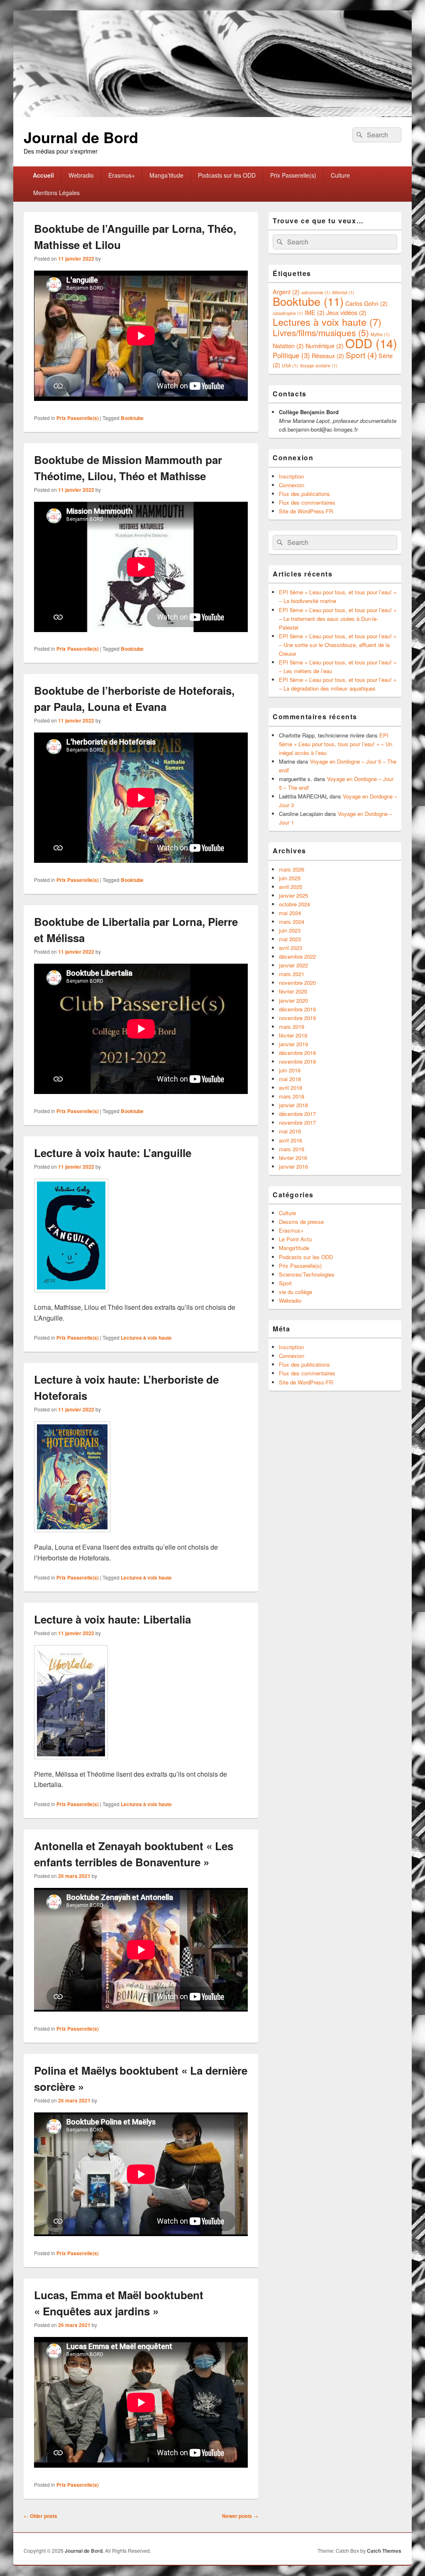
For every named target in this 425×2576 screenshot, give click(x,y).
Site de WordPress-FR (306, 511)
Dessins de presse (301, 1222)
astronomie (316, 292)
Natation (288, 346)
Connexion (292, 485)
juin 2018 (290, 1070)
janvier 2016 (293, 1166)
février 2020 (293, 991)
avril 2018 (291, 1088)
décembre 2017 (297, 1114)
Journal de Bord (81, 137)
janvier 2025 (293, 895)
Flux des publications (304, 494)
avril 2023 (291, 948)
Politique (291, 355)
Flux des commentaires (307, 502)
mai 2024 (290, 913)
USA (290, 365)
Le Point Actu (295, 1239)
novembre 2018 (297, 1061)
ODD (371, 343)
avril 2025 (291, 887)
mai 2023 (290, 939)
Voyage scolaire (319, 365)
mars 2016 (292, 1149)
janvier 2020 (293, 1000)
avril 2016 (291, 1140)
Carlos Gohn (366, 303)
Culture (340, 175)
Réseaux (328, 355)
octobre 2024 (294, 904)
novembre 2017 (297, 1122)
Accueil (43, 175)
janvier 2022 (293, 965)
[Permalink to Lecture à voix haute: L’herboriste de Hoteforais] (72, 1536)
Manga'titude (294, 1248)
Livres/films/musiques (321, 332)
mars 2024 (292, 922)
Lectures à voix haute (146, 1338)
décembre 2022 (297, 956)
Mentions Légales (56, 193)
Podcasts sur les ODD (227, 175)
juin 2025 (290, 878)
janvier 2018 (293, 1105)
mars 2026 (292, 869)
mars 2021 (292, 974)
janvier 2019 (293, 1044)
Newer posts (240, 2516)
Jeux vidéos (346, 312)
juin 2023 (290, 930)
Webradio (81, 175)
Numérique (325, 346)
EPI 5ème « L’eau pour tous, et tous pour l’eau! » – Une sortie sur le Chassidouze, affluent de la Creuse (338, 645)
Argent (286, 292)
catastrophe (288, 313)
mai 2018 (290, 1079)
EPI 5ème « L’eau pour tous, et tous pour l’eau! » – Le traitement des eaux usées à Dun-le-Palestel (338, 619)
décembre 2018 (297, 1053)
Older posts (40, 2516)
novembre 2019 (297, 1018)
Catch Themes (384, 2551)
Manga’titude (166, 175)
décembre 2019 (297, 1009)
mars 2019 (292, 1027)
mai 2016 (290, 1131)
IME (315, 312)
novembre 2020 (297, 983)
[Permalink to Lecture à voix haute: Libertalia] (71, 1763)
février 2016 (293, 1158)
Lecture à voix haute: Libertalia (112, 1619)
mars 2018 (292, 1096)
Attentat (343, 292)
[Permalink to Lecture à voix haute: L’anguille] (71, 1296)
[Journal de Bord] (212, 114)
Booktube (132, 418)
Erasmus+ (122, 175)
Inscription (291, 476)
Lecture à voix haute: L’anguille (113, 1153)
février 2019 (293, 1035)
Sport (361, 355)
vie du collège (296, 1292)
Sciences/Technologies (307, 1274)
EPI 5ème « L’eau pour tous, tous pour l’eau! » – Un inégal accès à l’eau (336, 744)
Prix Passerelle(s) (293, 175)
